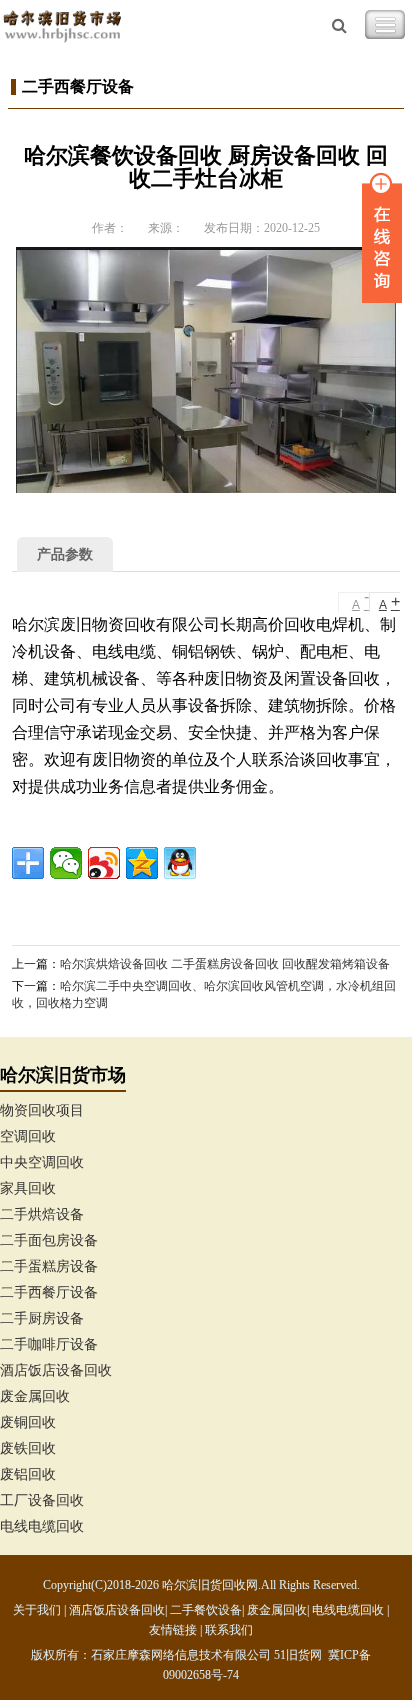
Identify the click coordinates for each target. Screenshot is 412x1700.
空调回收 (28, 1136)
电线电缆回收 (42, 1526)
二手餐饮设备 (206, 1610)
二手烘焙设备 (42, 1214)
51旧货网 (298, 1655)
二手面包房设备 (49, 1240)
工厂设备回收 (42, 1500)
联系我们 (229, 1630)
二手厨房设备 (42, 1318)
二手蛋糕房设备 (49, 1266)
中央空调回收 (42, 1162)
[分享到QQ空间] (142, 863)
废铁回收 (28, 1448)
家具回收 (28, 1188)
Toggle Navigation (385, 25)
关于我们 (37, 1610)
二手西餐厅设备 (49, 1292)
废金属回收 (35, 1396)
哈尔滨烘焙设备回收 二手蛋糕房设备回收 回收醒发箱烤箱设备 (225, 964)
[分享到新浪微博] (104, 863)
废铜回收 (28, 1422)
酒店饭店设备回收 (56, 1370)
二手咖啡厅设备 (49, 1344)
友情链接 (173, 1630)
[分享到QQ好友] (180, 863)
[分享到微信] (66, 863)
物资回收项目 (42, 1110)
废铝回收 (28, 1474)
